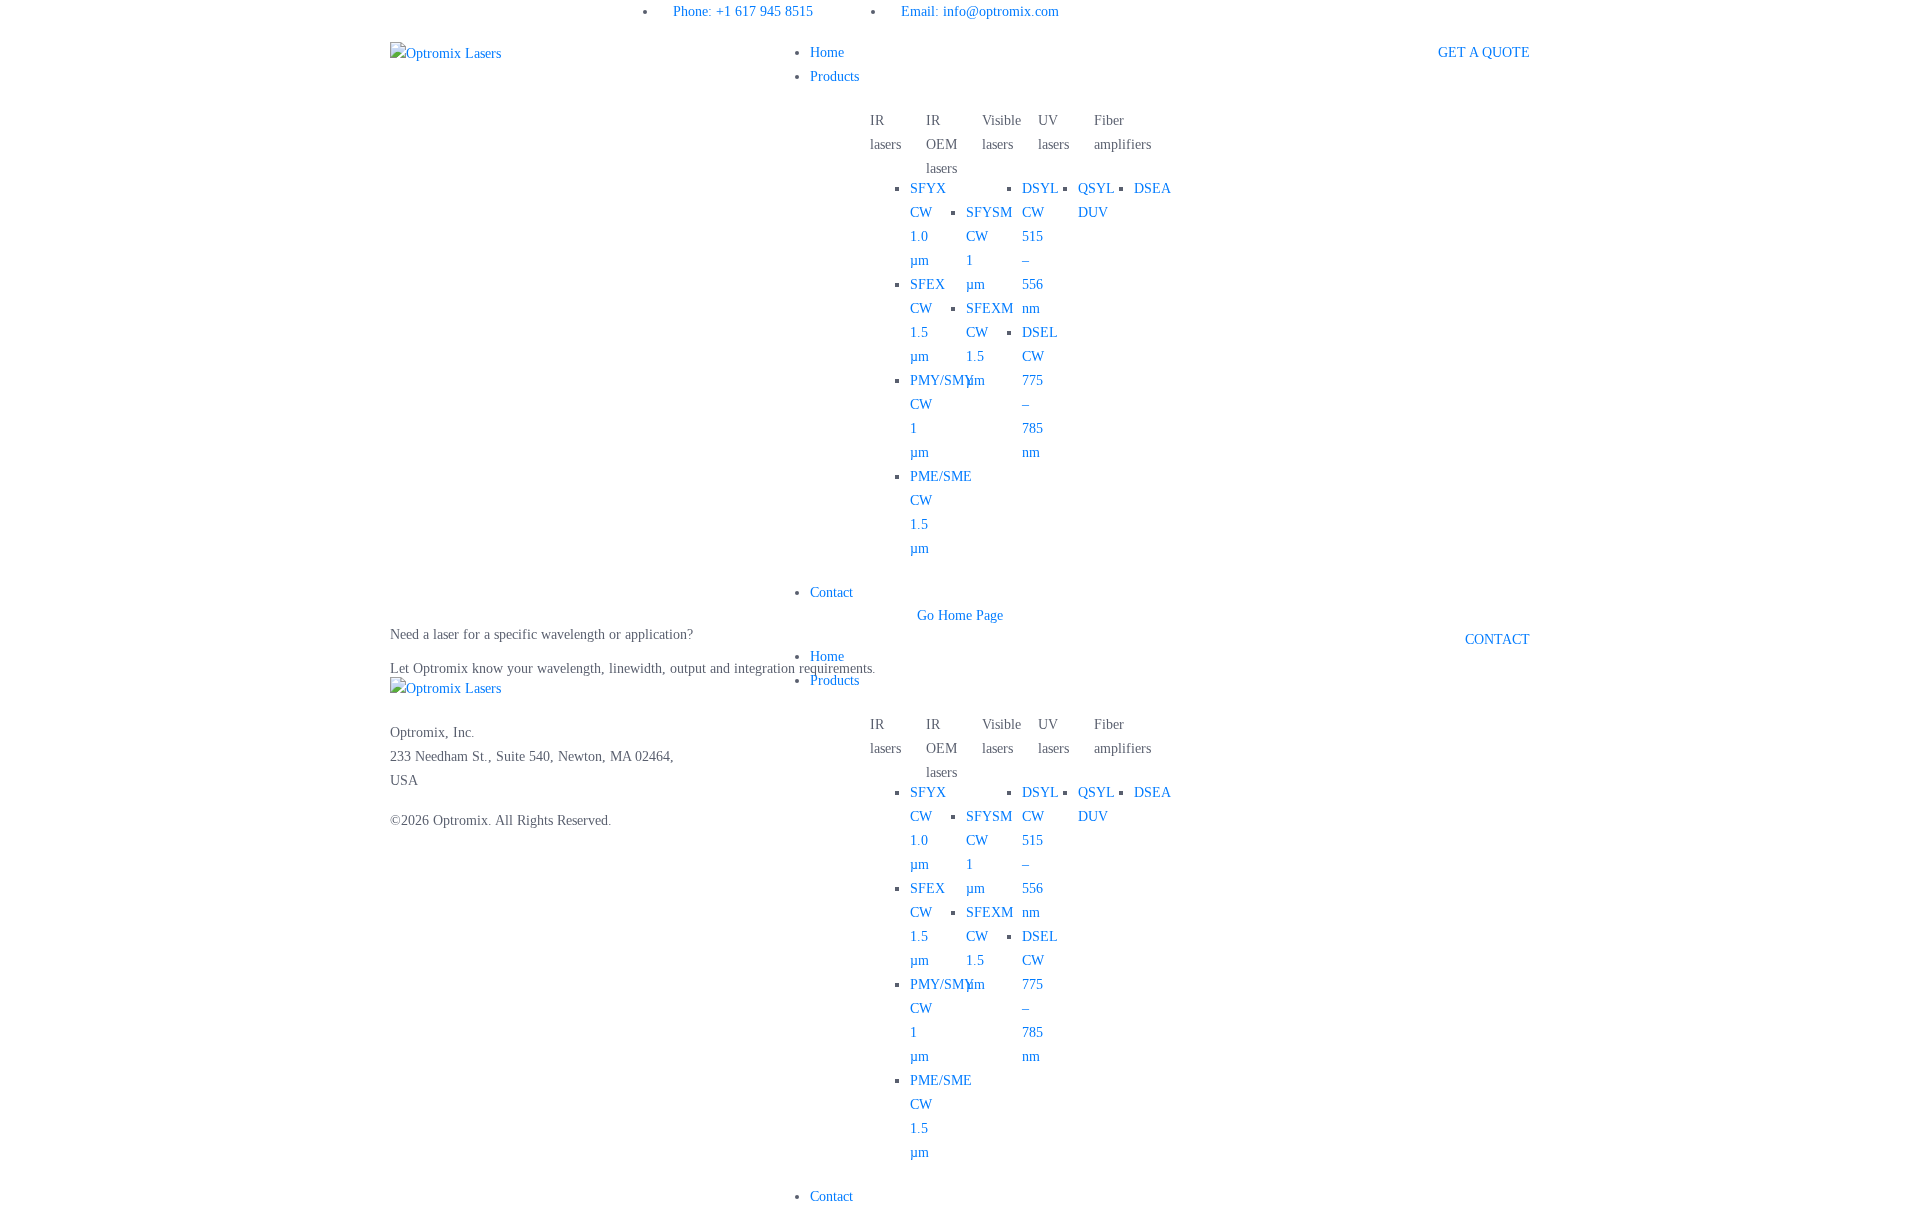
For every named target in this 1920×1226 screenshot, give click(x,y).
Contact (831, 592)
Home (827, 52)
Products (834, 76)
